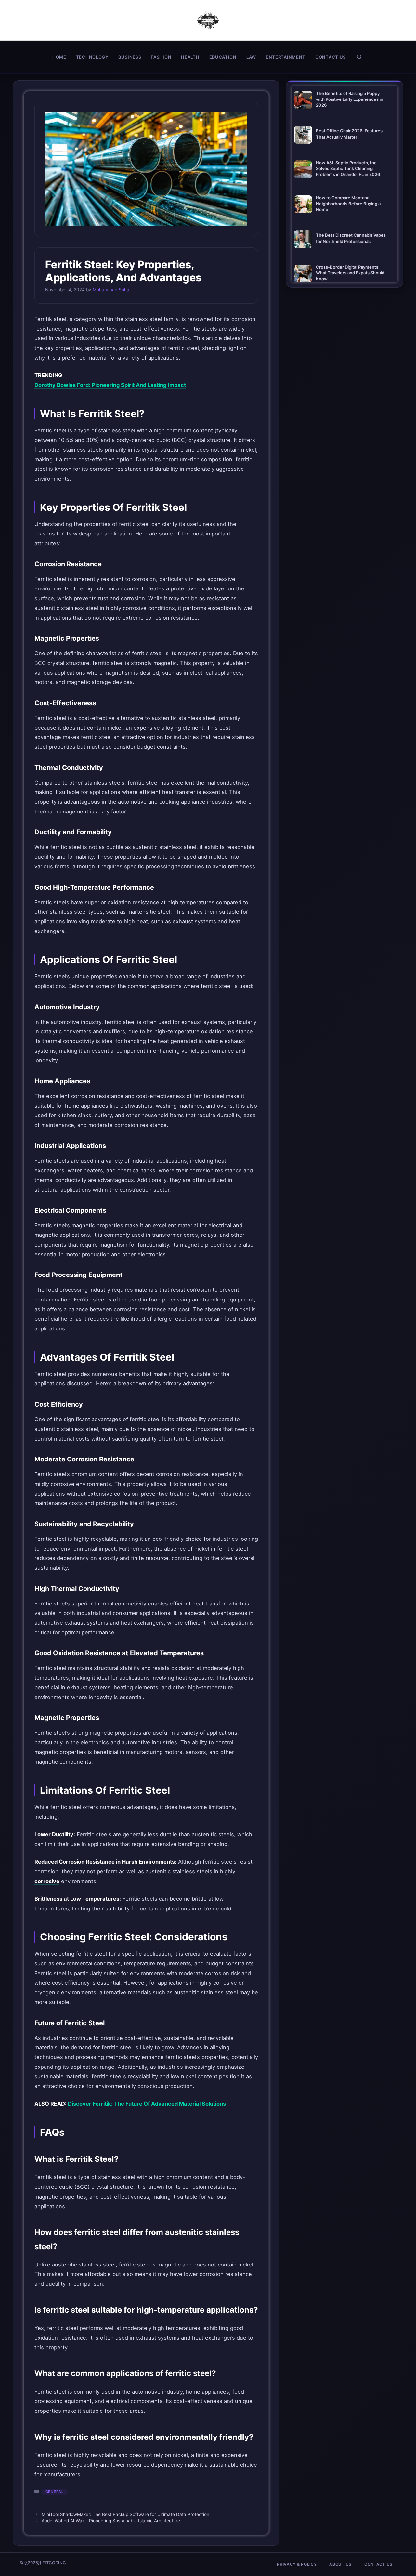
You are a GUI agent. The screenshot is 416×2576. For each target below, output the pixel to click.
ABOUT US (340, 2564)
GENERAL (55, 2492)
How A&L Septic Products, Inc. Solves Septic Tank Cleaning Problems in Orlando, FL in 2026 (348, 168)
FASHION (161, 57)
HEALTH (190, 57)
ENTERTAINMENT (286, 57)
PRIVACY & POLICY (297, 2564)
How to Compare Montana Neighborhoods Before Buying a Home (348, 204)
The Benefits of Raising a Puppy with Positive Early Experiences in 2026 (350, 99)
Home (59, 57)
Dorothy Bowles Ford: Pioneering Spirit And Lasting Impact (110, 385)
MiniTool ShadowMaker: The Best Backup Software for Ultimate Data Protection (125, 2514)
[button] (360, 57)
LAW (251, 57)
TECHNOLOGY (92, 57)
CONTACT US (331, 57)
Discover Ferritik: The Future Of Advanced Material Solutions (147, 2104)
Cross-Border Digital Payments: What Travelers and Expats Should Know (350, 273)
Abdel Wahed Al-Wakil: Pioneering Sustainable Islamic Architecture (111, 2521)
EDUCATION (223, 57)
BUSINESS (130, 57)
